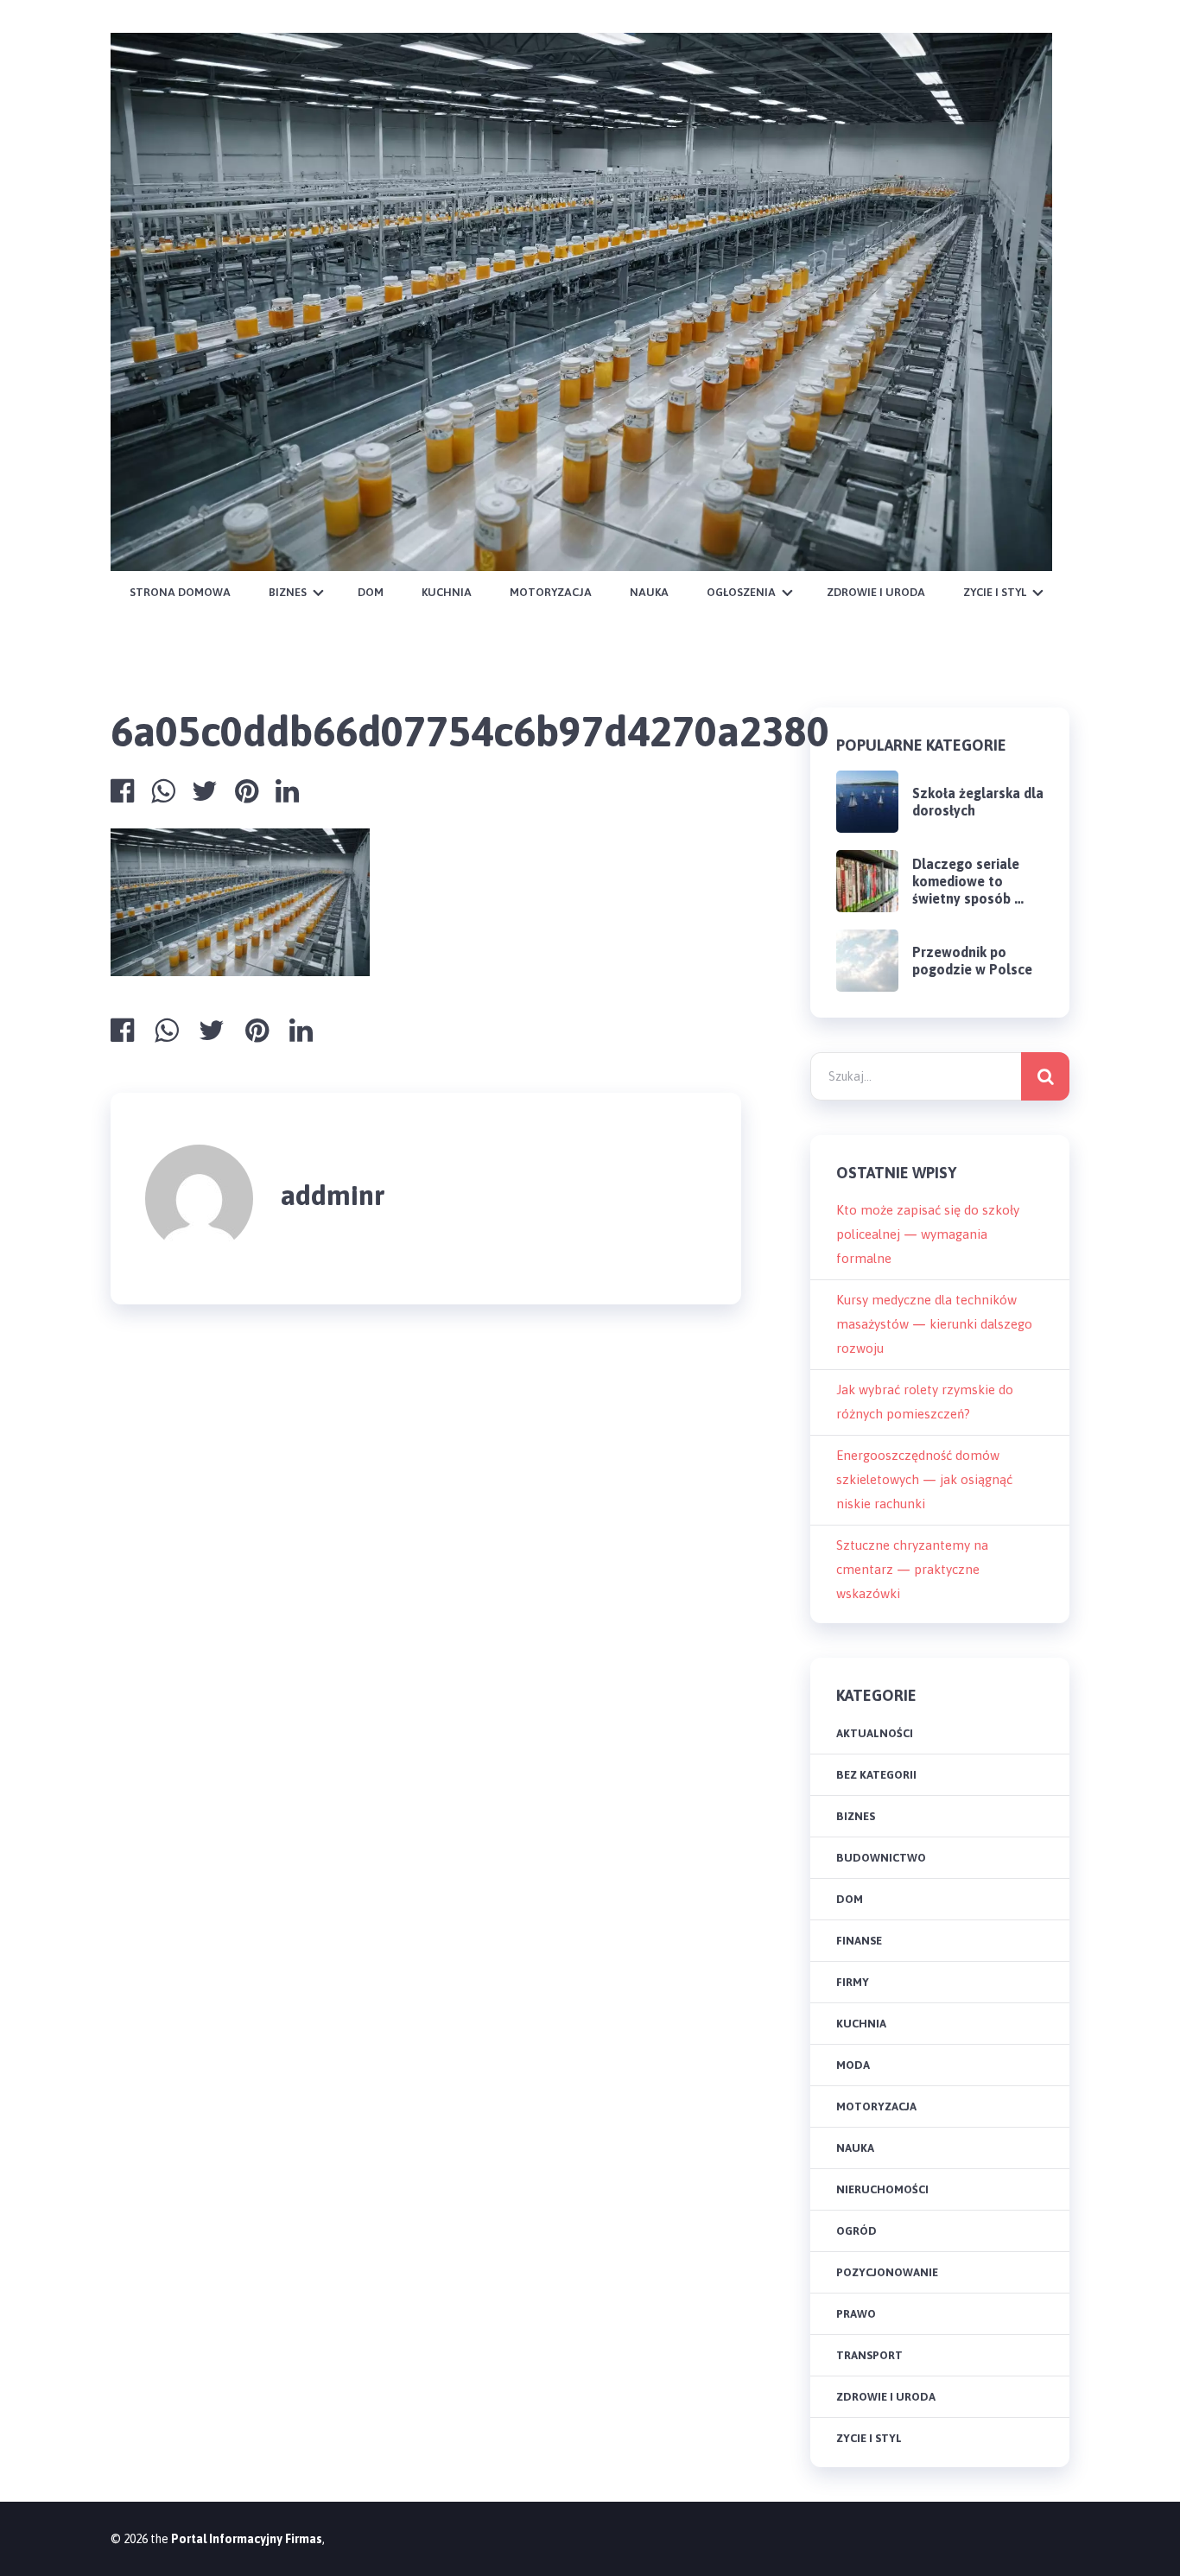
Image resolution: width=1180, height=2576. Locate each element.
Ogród (856, 2231)
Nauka (649, 592)
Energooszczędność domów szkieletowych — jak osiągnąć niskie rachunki (924, 1479)
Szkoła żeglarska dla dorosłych (978, 802)
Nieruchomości (882, 2189)
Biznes (288, 592)
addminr (333, 1195)
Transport (869, 2355)
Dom (371, 592)
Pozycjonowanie (887, 2272)
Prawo (856, 2314)
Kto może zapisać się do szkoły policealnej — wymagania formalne (928, 1234)
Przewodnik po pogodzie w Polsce (972, 961)
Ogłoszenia (741, 592)
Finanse (859, 1941)
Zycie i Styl (995, 592)
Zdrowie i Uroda (876, 592)
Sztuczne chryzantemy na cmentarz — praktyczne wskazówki (912, 1569)
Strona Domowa (180, 592)
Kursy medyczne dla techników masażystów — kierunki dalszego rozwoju (934, 1324)
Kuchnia (447, 592)
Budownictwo (881, 1858)
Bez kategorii (876, 1775)
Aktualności (875, 1733)
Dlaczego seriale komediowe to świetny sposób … (968, 881)
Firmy (853, 1982)
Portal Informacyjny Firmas (247, 2539)
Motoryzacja (551, 592)
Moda (853, 2065)
